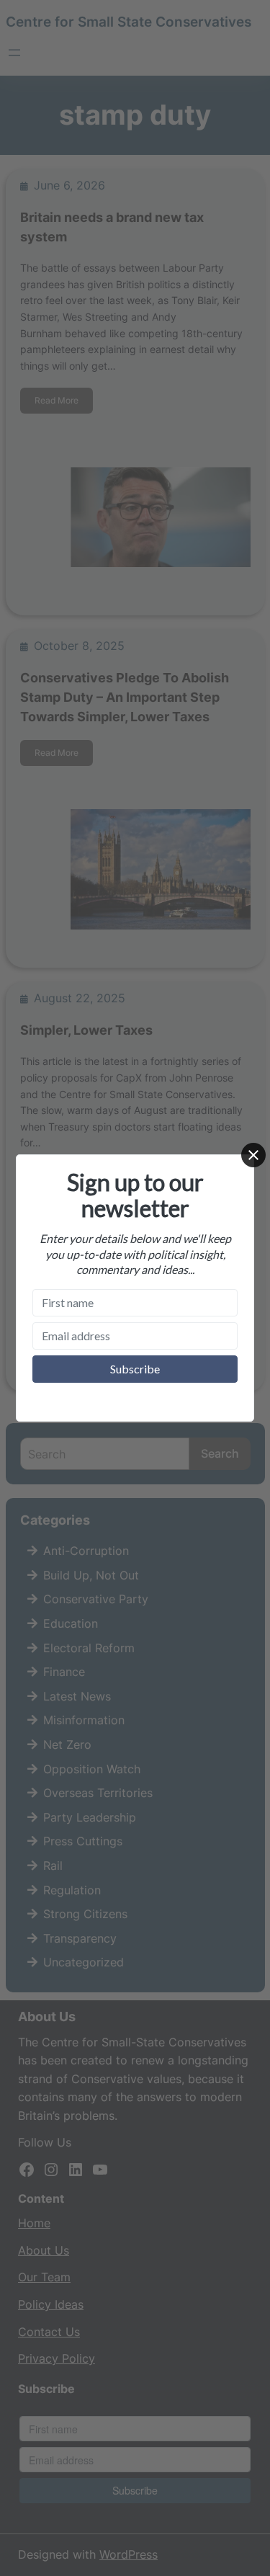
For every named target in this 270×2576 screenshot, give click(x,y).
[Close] (253, 1155)
